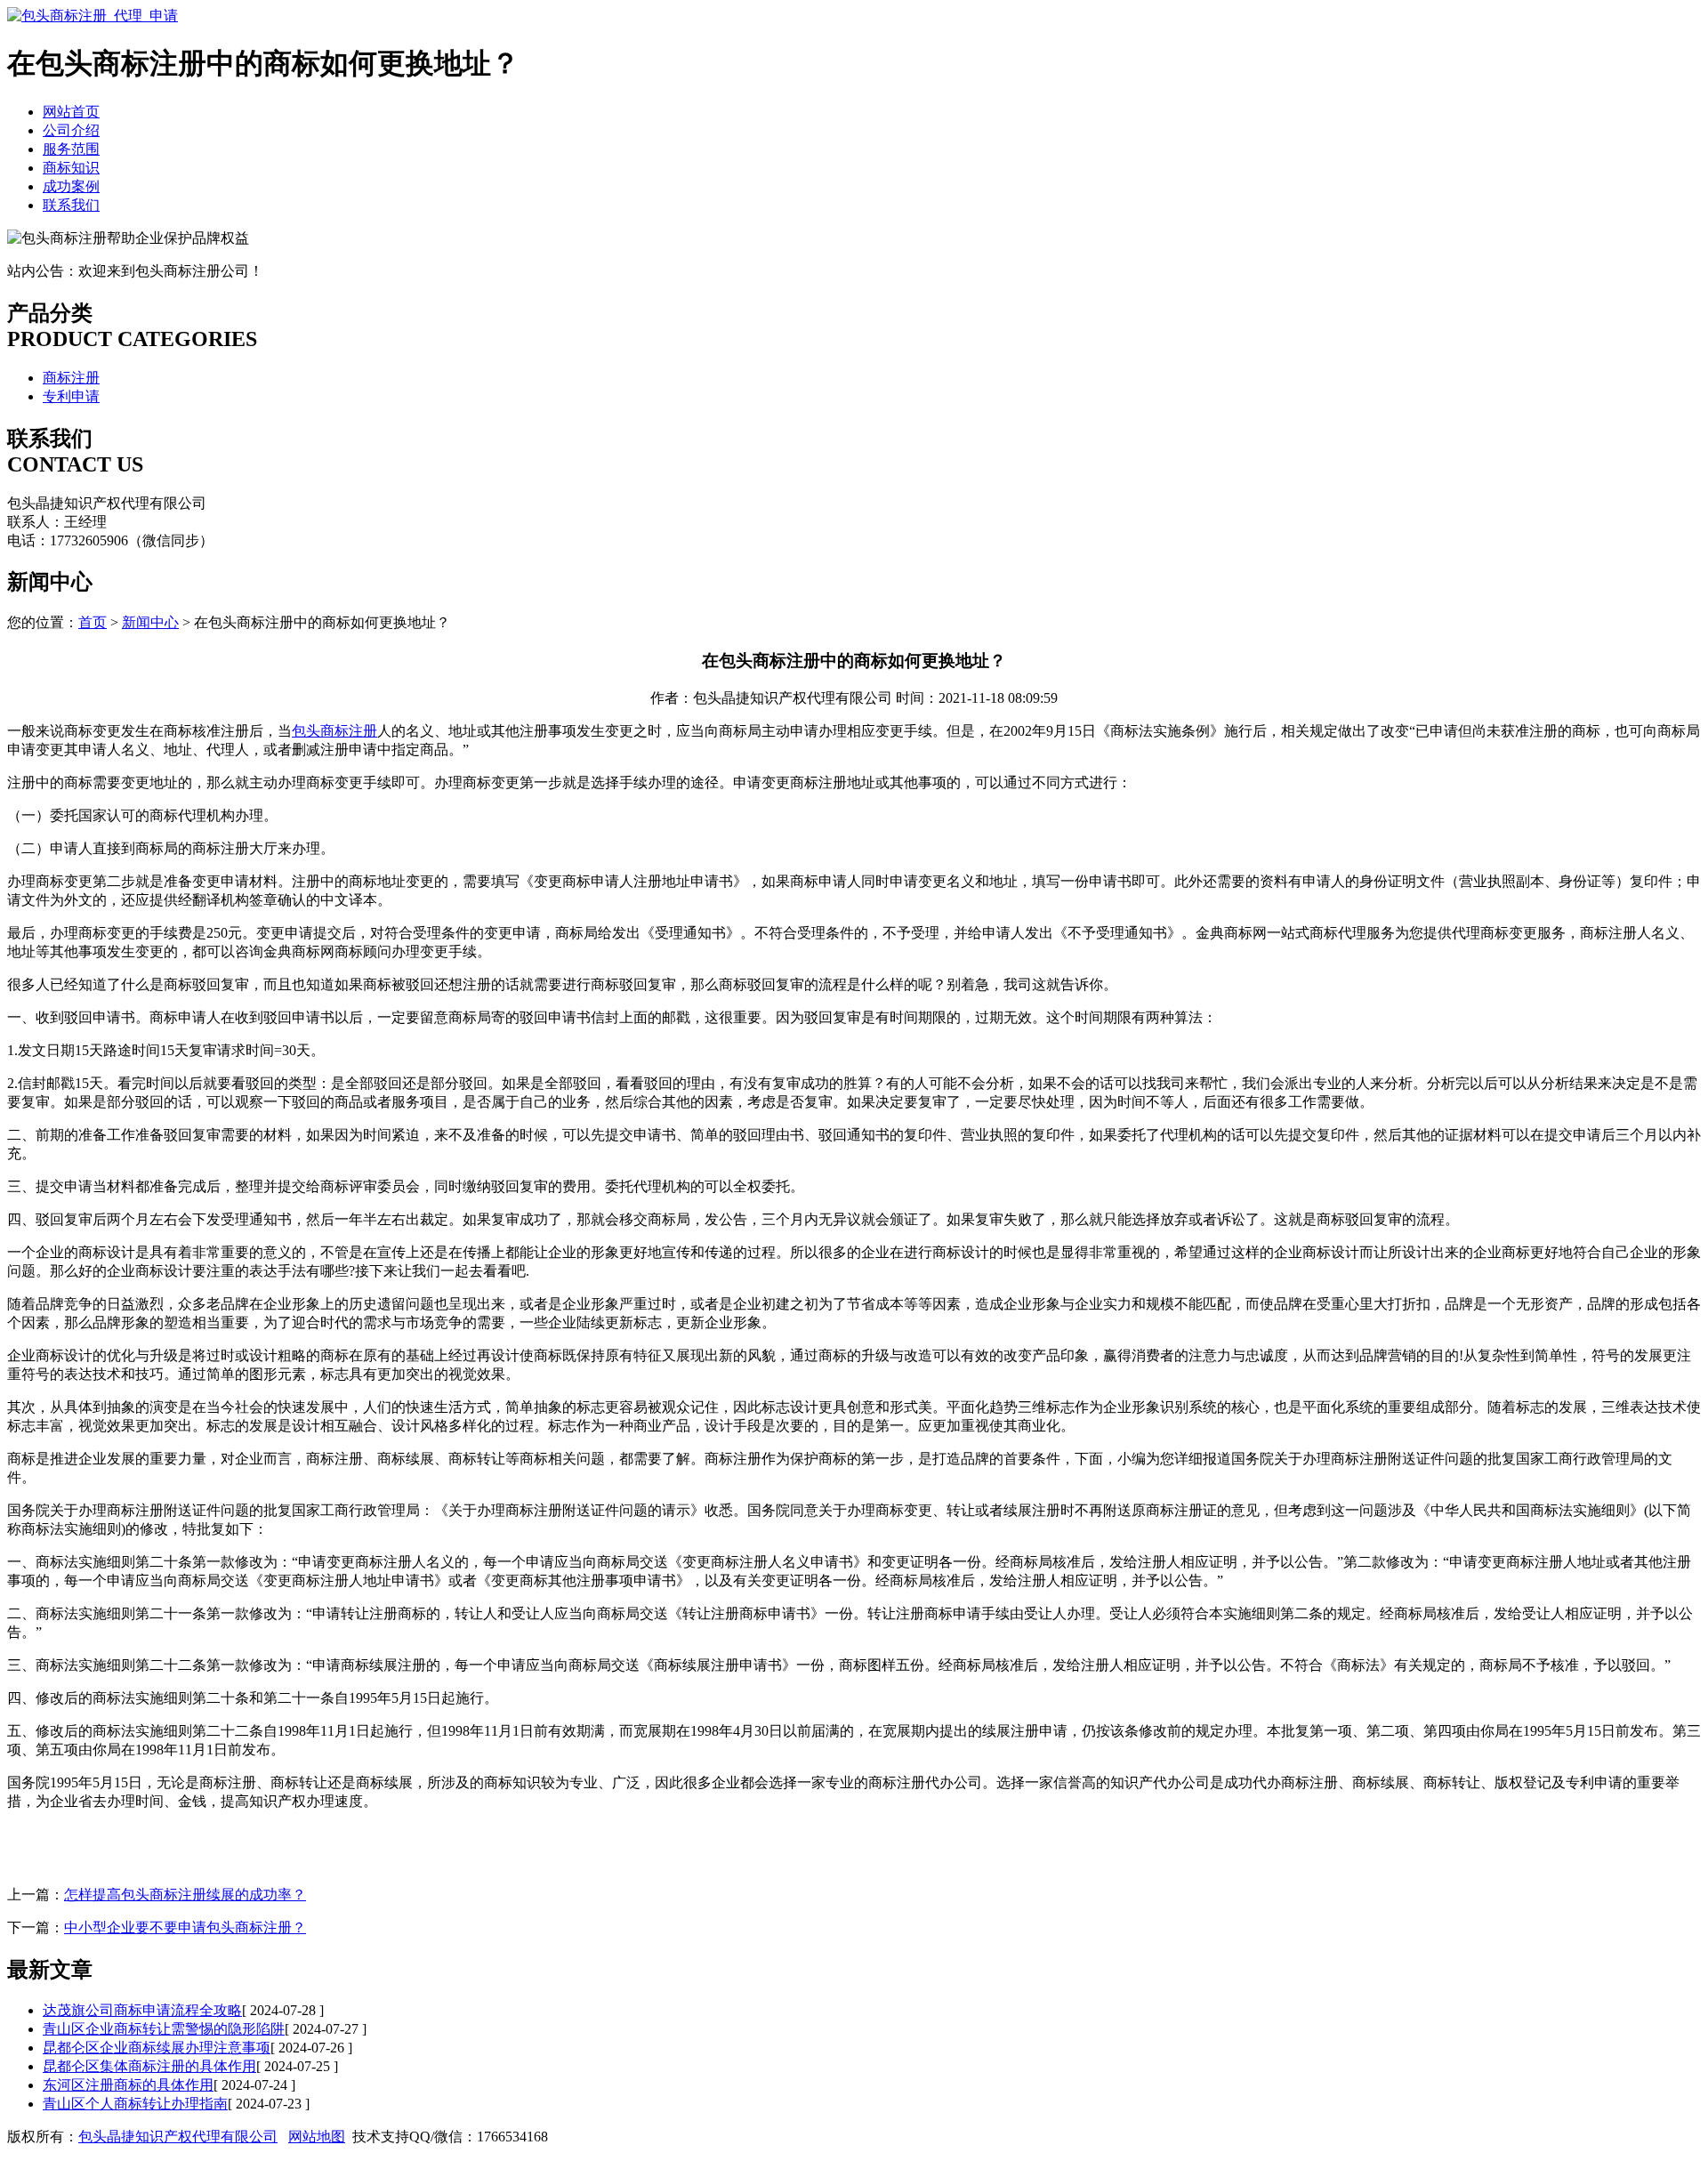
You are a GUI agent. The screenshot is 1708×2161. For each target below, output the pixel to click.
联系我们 (71, 205)
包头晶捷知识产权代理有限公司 (178, 2137)
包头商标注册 (334, 731)
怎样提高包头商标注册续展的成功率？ (185, 1895)
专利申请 (71, 396)
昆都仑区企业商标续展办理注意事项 (157, 2048)
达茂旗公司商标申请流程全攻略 (142, 2010)
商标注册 (71, 378)
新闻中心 (150, 622)
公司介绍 (71, 130)
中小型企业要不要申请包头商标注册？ (185, 1927)
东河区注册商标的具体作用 (128, 2085)
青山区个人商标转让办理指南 (135, 2104)
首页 (93, 622)
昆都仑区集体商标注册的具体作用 (149, 2066)
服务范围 (71, 149)
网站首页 (71, 112)
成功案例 (71, 186)
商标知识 (71, 168)
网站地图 (317, 2137)
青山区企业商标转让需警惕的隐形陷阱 (164, 2029)
